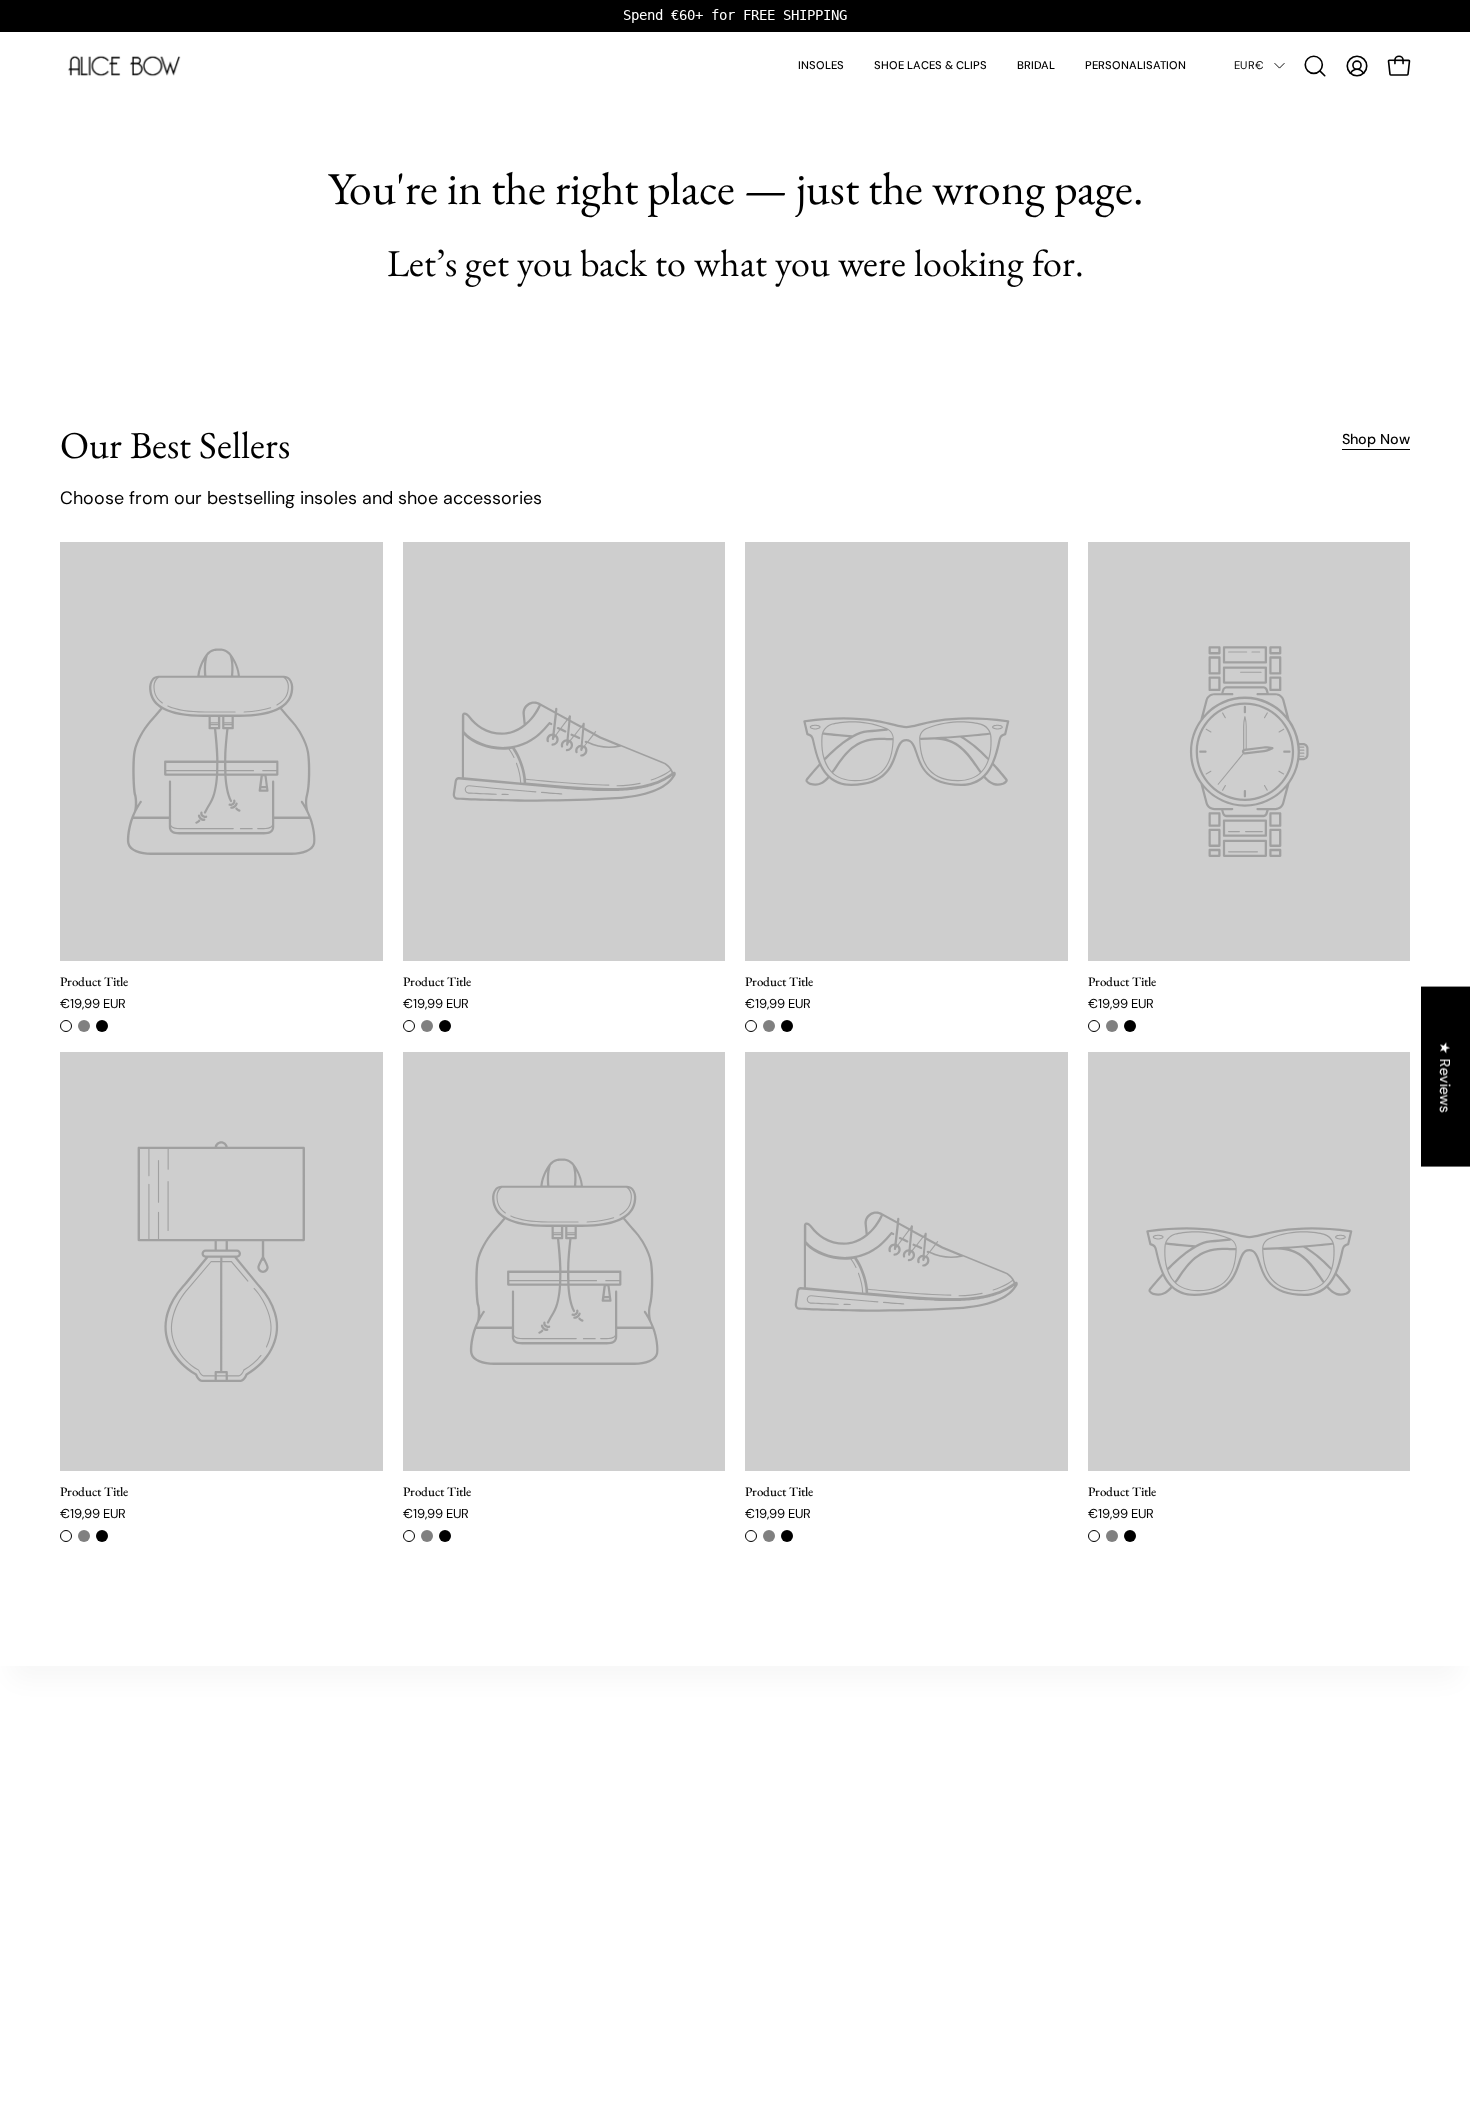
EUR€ (1249, 65)
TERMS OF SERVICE (1038, 1876)
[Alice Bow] (125, 66)
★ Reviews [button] (1446, 1076)
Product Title (94, 982)
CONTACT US (1020, 1744)
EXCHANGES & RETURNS (1053, 1797)
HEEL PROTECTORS (131, 1797)
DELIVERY (1010, 1770)
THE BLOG (558, 1770)
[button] (1315, 66)
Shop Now (1376, 439)
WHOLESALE (1019, 1823)
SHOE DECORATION (133, 1823)
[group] (735, 15)
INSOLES (100, 1744)
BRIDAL (96, 1770)
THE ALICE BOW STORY (596, 1744)
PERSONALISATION (130, 1849)
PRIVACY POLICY (1030, 1849)
